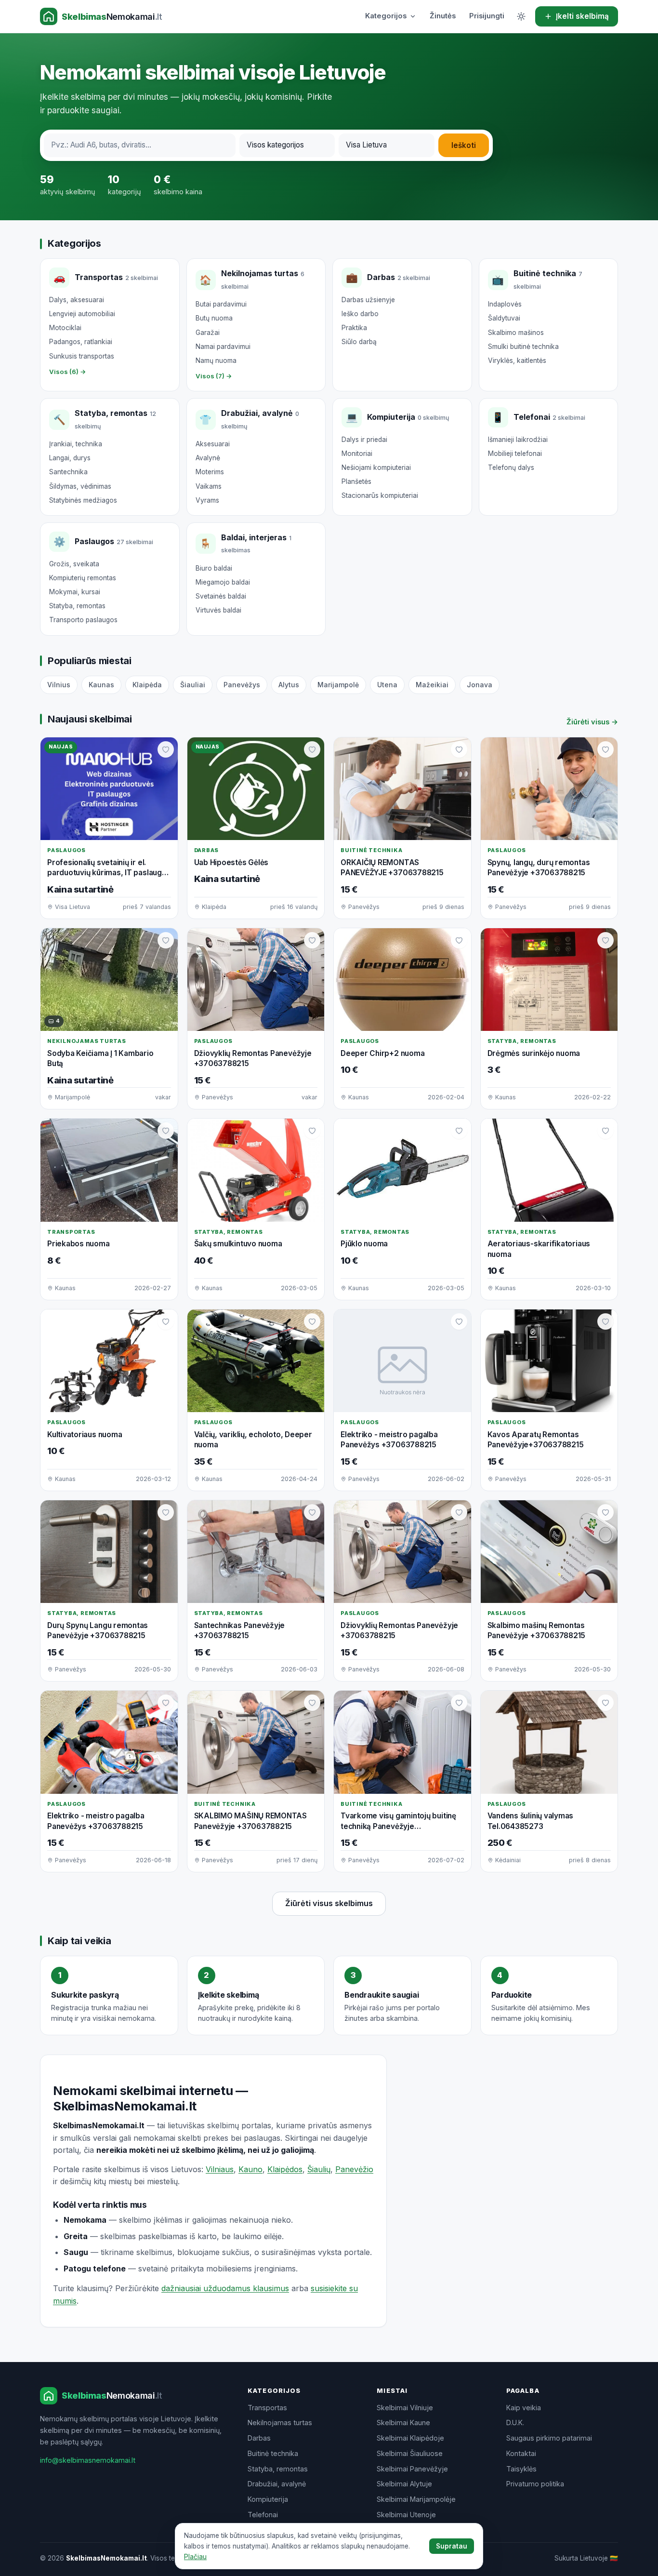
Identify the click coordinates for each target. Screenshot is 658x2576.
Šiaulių (319, 2169)
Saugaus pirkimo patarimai (549, 2438)
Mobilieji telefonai (515, 454)
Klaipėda (147, 685)
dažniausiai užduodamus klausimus (225, 2288)
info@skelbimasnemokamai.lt (88, 2460)
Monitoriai (357, 454)
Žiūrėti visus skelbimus (329, 1903)
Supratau (452, 2546)
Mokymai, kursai (75, 592)
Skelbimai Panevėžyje (412, 2469)
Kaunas (101, 685)
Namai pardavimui (223, 347)
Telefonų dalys (511, 467)
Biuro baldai (214, 568)
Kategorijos (386, 16)
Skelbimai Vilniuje (405, 2408)
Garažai (208, 333)
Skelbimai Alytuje (404, 2484)
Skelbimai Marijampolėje (416, 2499)
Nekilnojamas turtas (280, 2423)
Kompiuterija (268, 2499)
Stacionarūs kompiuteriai (380, 495)
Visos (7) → (214, 376)
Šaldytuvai (504, 318)
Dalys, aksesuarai (77, 300)
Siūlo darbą (359, 342)
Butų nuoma (214, 318)
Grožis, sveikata (74, 564)
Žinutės (443, 16)
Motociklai (65, 328)
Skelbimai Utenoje (406, 2515)
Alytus (289, 685)
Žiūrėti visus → (592, 722)
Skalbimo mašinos (516, 333)
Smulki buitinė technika (523, 347)
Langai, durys (70, 458)
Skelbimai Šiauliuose (410, 2453)
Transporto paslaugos (83, 620)
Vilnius (59, 685)
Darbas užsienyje (368, 300)
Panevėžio (354, 2169)
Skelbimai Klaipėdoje (410, 2438)
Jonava (480, 685)
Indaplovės (505, 304)
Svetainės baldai (221, 596)
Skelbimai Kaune (403, 2423)
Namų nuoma (216, 360)
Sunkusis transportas (82, 356)
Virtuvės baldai (218, 610)
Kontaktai (521, 2453)
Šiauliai (193, 685)
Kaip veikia (524, 2408)
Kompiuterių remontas (83, 578)
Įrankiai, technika (76, 444)
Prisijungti (487, 16)
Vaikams (209, 486)
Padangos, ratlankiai (81, 342)
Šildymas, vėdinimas (80, 486)
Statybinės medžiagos (83, 500)
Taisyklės (521, 2469)
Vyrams (207, 500)
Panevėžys (242, 685)
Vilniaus (220, 2169)
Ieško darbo (360, 314)
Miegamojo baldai (223, 582)
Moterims (210, 472)
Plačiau (195, 2557)
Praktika (354, 328)
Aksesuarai (213, 444)
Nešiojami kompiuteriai (376, 467)
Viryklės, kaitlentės (517, 360)
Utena (387, 685)
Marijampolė (338, 685)
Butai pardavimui (221, 304)
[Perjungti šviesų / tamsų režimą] (521, 16)
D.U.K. (515, 2423)
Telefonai (263, 2515)
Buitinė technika (273, 2453)
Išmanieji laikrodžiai (518, 440)
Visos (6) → (68, 372)
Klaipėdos (285, 2169)
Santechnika (68, 472)
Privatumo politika (535, 2484)
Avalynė (208, 458)
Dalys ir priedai (364, 440)
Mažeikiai (432, 685)
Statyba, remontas (77, 606)
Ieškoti (464, 145)
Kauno (250, 2169)
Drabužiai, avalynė (277, 2484)
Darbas (259, 2438)
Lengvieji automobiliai (82, 314)
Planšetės (356, 481)
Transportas (267, 2408)
